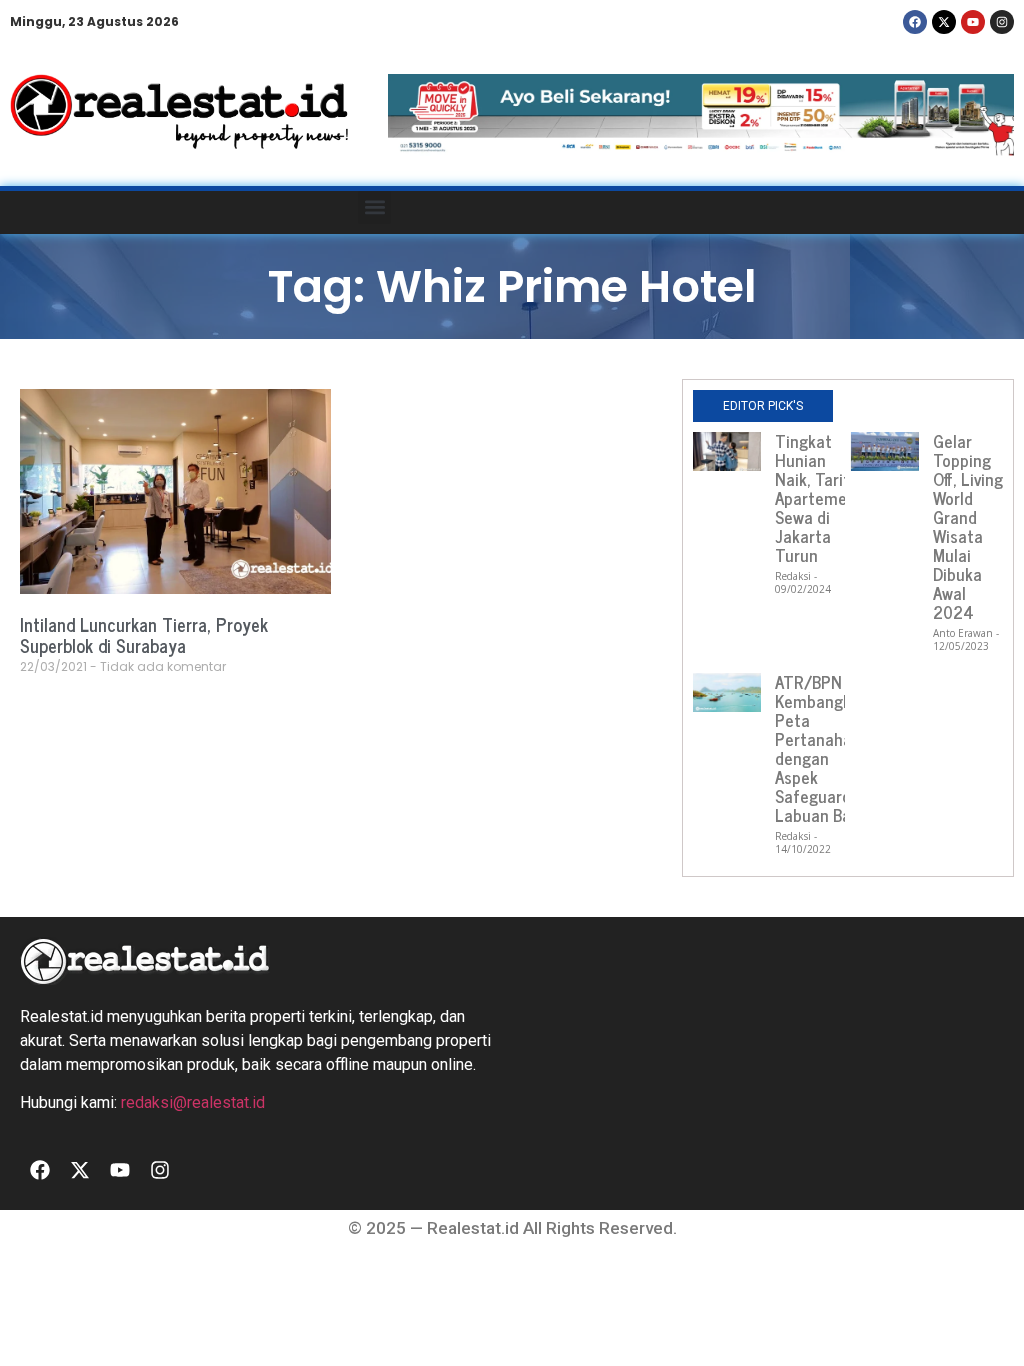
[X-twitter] (944, 22)
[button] (374, 207)
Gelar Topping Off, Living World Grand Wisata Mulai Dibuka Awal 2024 (968, 526)
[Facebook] (915, 22)
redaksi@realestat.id (193, 1102)
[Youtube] (973, 22)
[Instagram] (1002, 22)
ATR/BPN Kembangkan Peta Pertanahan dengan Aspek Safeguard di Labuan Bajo (822, 748)
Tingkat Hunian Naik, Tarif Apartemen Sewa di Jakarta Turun (815, 498)
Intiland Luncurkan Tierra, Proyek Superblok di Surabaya (144, 635)
